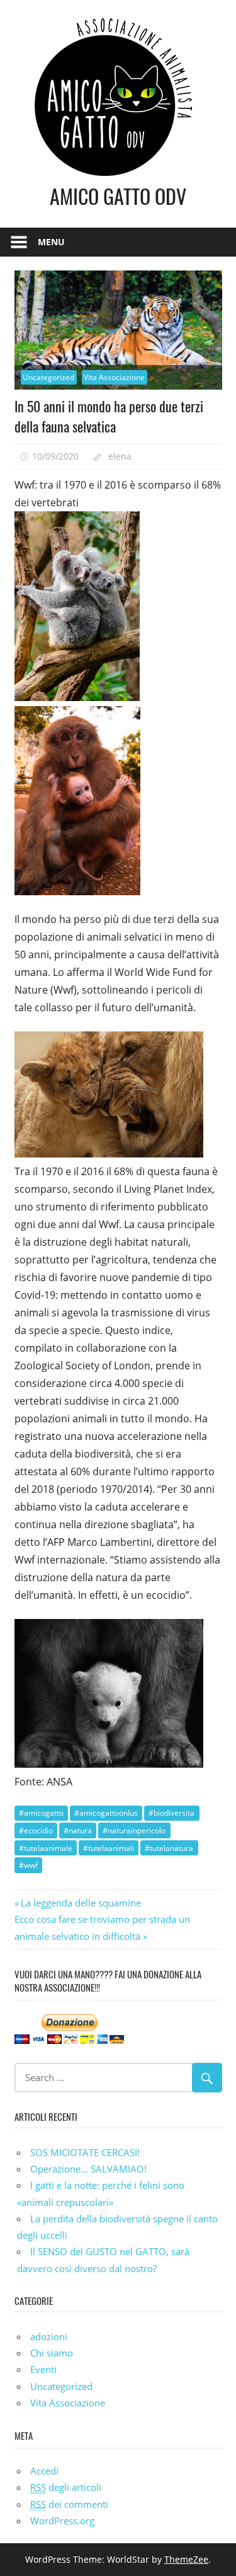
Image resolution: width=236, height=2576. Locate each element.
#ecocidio (36, 1830)
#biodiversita (171, 1813)
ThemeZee (186, 2559)
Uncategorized (48, 377)
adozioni (49, 2336)
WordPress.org (62, 2521)
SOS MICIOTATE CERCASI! (85, 2152)
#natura (78, 1830)
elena (120, 456)
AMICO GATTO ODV (118, 196)
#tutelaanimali (109, 1848)
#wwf (28, 1865)
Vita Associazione (114, 377)
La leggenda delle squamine (81, 1903)
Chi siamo (52, 2353)
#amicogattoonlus (106, 1813)
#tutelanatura (169, 1848)
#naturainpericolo (134, 1830)
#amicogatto (41, 1813)
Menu (51, 242)
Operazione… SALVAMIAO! (88, 2169)
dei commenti (69, 2504)
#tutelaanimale (46, 1848)
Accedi (44, 2471)
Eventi (43, 2369)
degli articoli (66, 2487)
